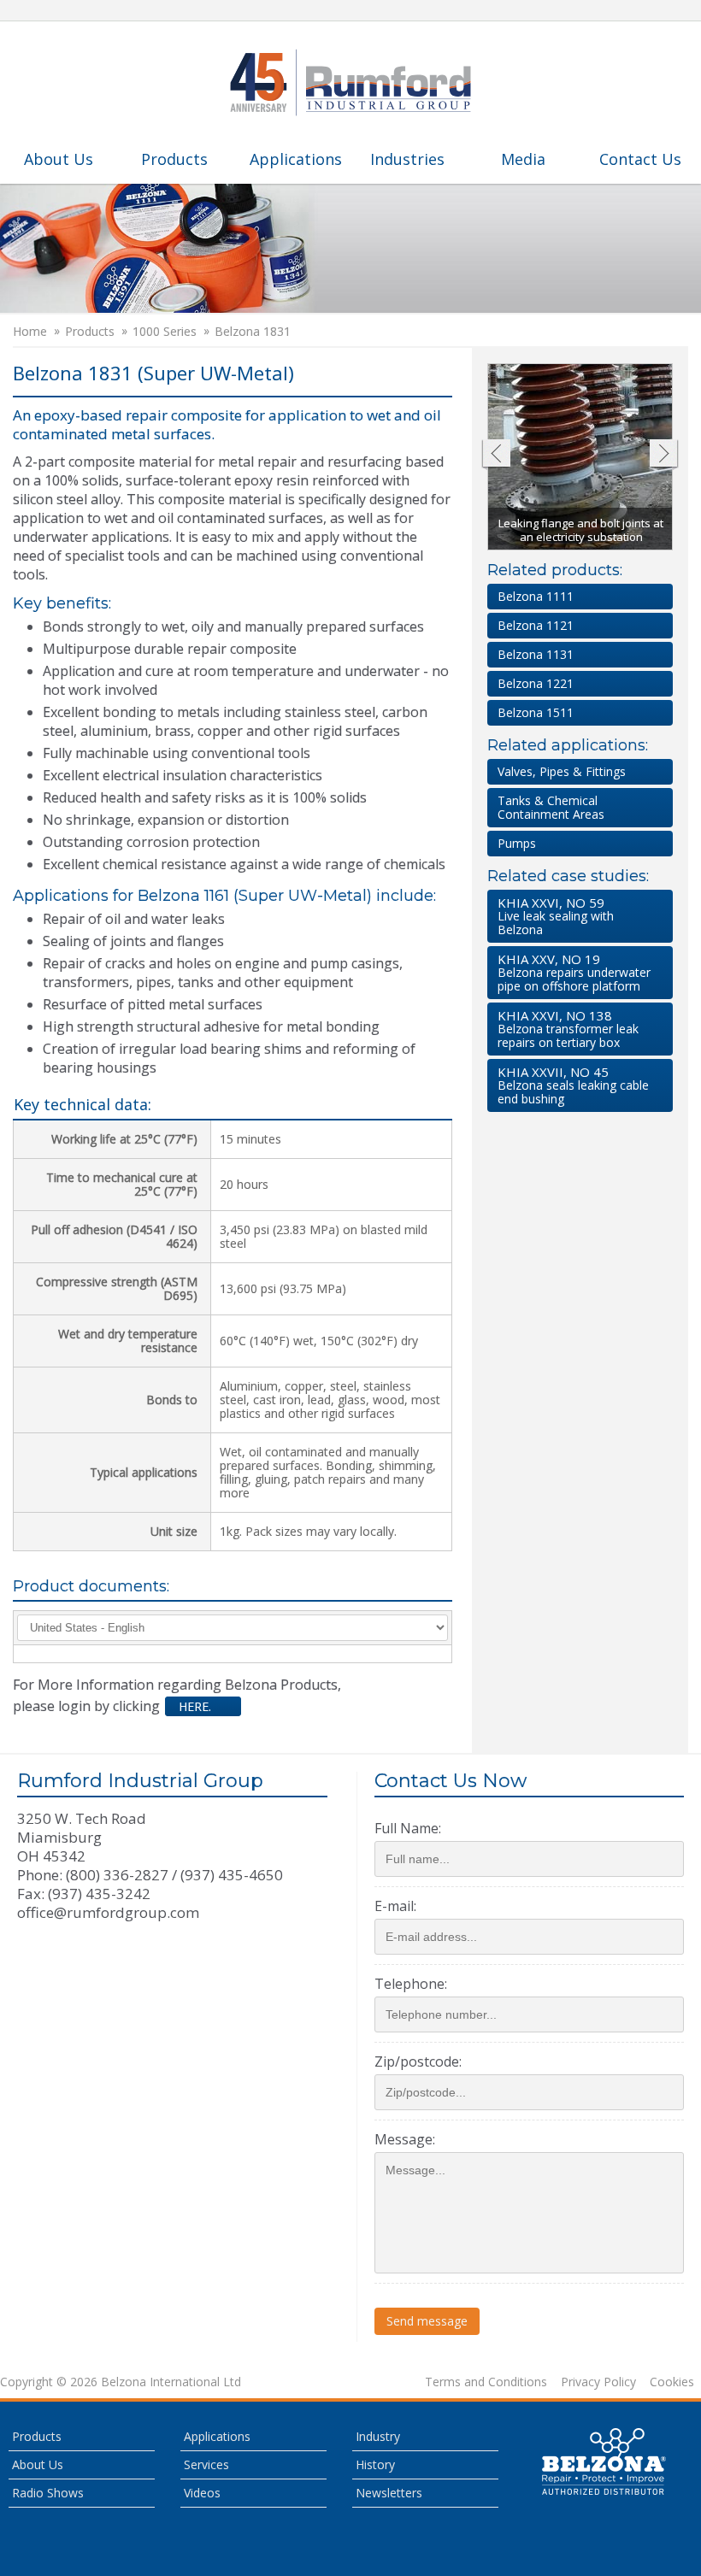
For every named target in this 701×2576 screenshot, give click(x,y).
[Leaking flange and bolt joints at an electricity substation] (581, 458)
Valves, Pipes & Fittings (562, 771)
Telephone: (411, 1984)
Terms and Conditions (486, 2382)
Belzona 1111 (536, 596)
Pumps (517, 843)
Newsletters (389, 2493)
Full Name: (408, 1828)
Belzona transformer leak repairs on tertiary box (568, 1029)
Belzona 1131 (536, 654)
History (375, 2464)
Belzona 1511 (536, 712)
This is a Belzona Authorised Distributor (604, 2461)
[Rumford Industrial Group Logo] (350, 85)
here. (193, 1706)
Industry (378, 2436)
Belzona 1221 (536, 683)
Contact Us (640, 159)
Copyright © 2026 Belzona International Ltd (121, 2382)
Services (206, 2464)
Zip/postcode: (418, 2061)
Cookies (672, 2382)
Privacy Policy (598, 2382)
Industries (407, 159)
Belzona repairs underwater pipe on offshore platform (574, 972)
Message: (405, 2139)
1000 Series (165, 332)
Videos (202, 2493)
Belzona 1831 (253, 332)
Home (30, 332)
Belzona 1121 (536, 625)
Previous (495, 455)
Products (174, 159)
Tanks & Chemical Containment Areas (551, 807)
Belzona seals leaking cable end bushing (573, 1085)
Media (523, 159)
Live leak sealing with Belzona (556, 916)
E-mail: (395, 1906)
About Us (59, 159)
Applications (296, 159)
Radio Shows (48, 2493)
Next (664, 455)
